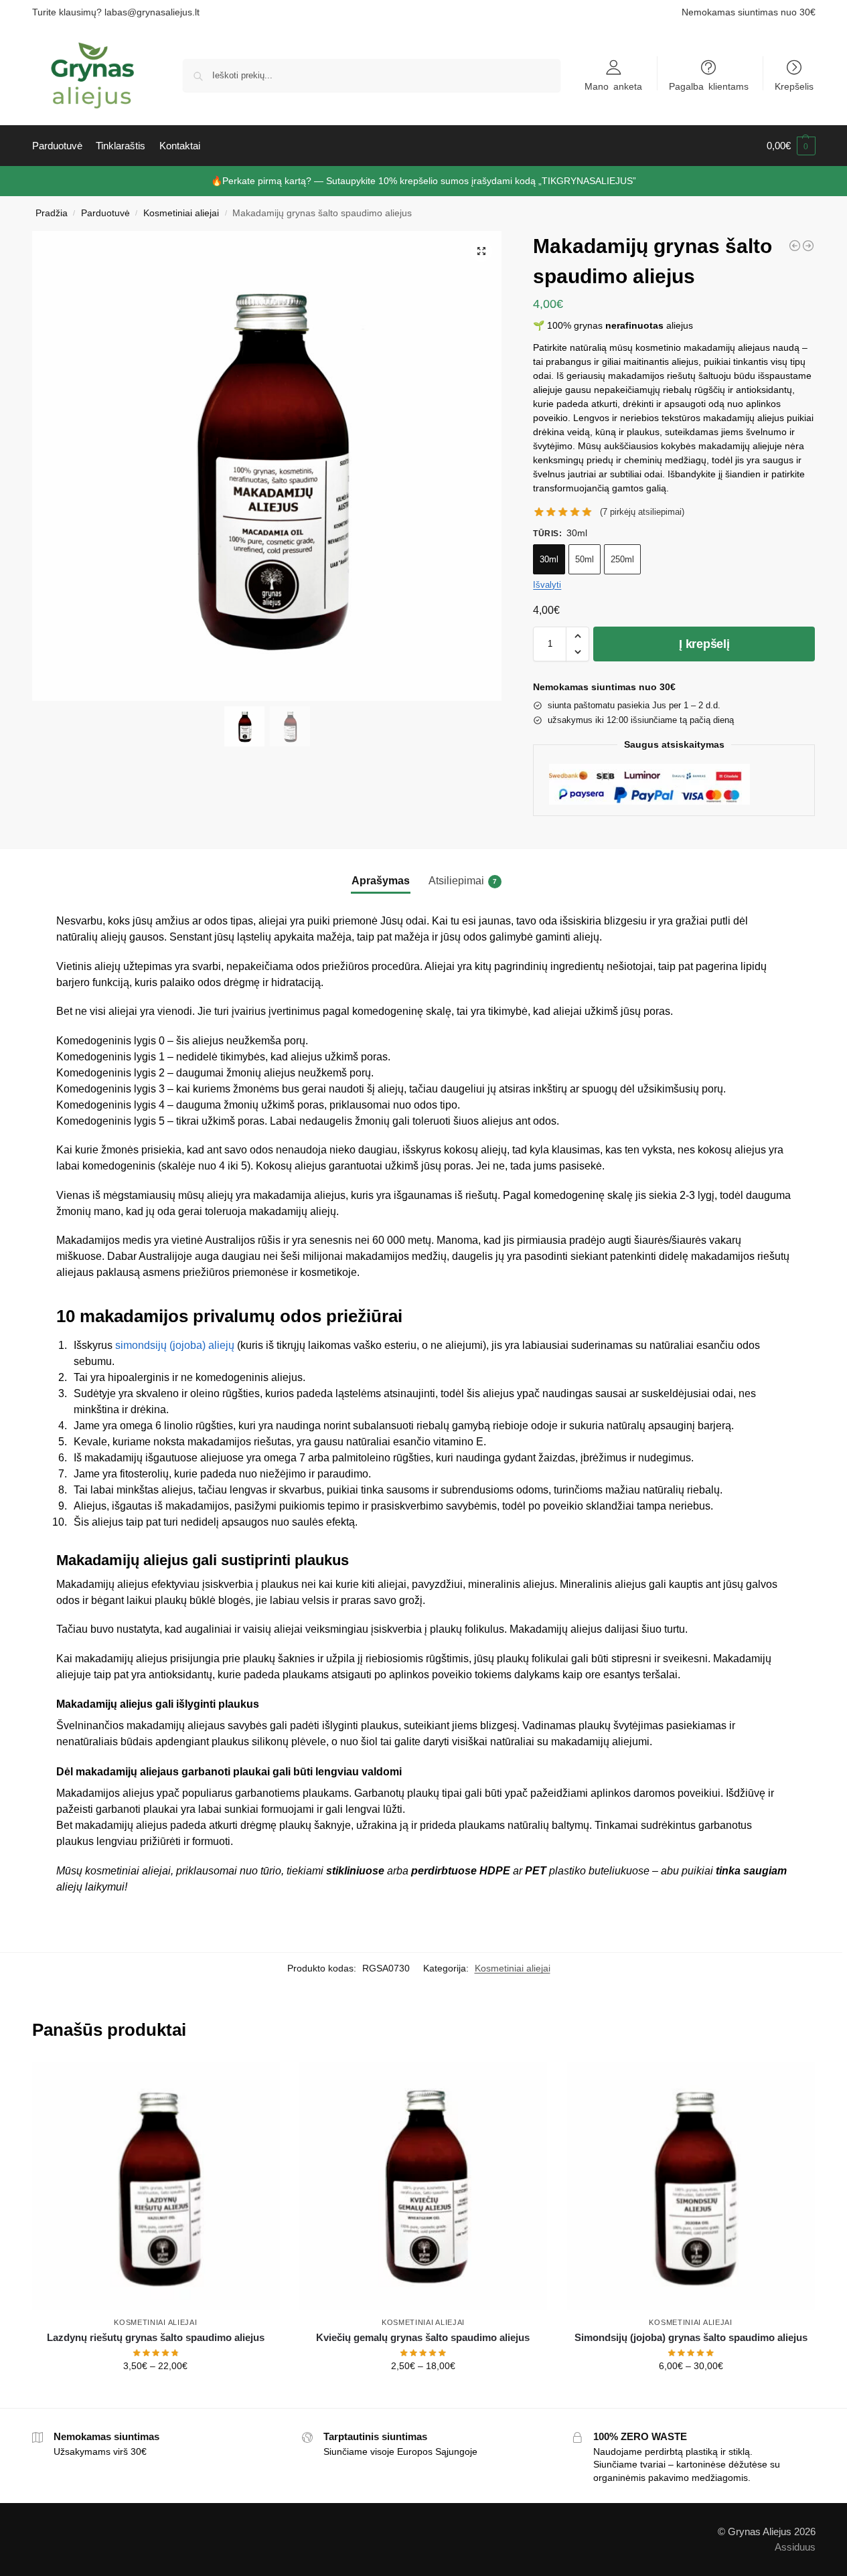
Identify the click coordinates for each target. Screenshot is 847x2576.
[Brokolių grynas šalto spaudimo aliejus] (808, 246)
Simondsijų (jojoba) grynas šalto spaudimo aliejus (691, 2337)
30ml (549, 559)
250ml (622, 559)
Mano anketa (613, 86)
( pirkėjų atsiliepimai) (642, 512)
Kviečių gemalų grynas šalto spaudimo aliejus (423, 2337)
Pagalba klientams (709, 86)
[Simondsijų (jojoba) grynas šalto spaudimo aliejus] (691, 2186)
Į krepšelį (704, 644)
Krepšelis (794, 86)
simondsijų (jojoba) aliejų (175, 1345)
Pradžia (52, 213)
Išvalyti (547, 585)
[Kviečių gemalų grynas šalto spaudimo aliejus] (423, 2186)
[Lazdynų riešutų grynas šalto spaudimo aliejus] (795, 246)
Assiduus (795, 2546)
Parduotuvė (105, 213)
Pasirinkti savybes (156, 2395)
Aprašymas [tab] (381, 881)
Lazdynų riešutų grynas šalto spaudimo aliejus (156, 2337)
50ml (585, 559)
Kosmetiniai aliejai (181, 213)
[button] (791, 146)
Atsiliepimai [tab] (463, 881)
